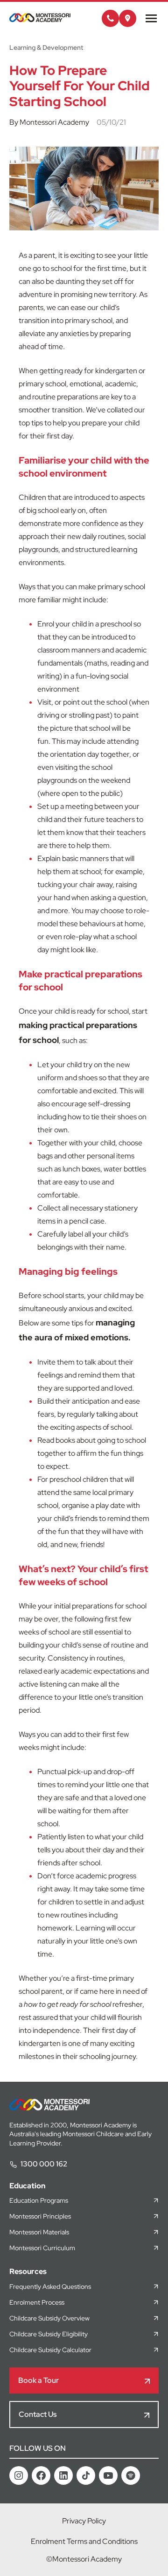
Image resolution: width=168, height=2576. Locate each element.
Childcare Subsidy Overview (49, 2318)
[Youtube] (108, 2475)
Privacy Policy (84, 2521)
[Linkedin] (63, 2475)
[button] (110, 18)
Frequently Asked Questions (50, 2287)
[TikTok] (86, 2475)
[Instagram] (19, 2475)
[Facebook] (41, 2475)
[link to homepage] (40, 20)
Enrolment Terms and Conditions (84, 2541)
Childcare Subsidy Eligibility (49, 2334)
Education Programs (39, 2200)
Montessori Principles (40, 2216)
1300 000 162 (44, 2164)
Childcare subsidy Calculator (50, 2350)
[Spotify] (131, 2475)
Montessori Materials (39, 2232)
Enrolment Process (37, 2302)
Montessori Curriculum (42, 2248)
